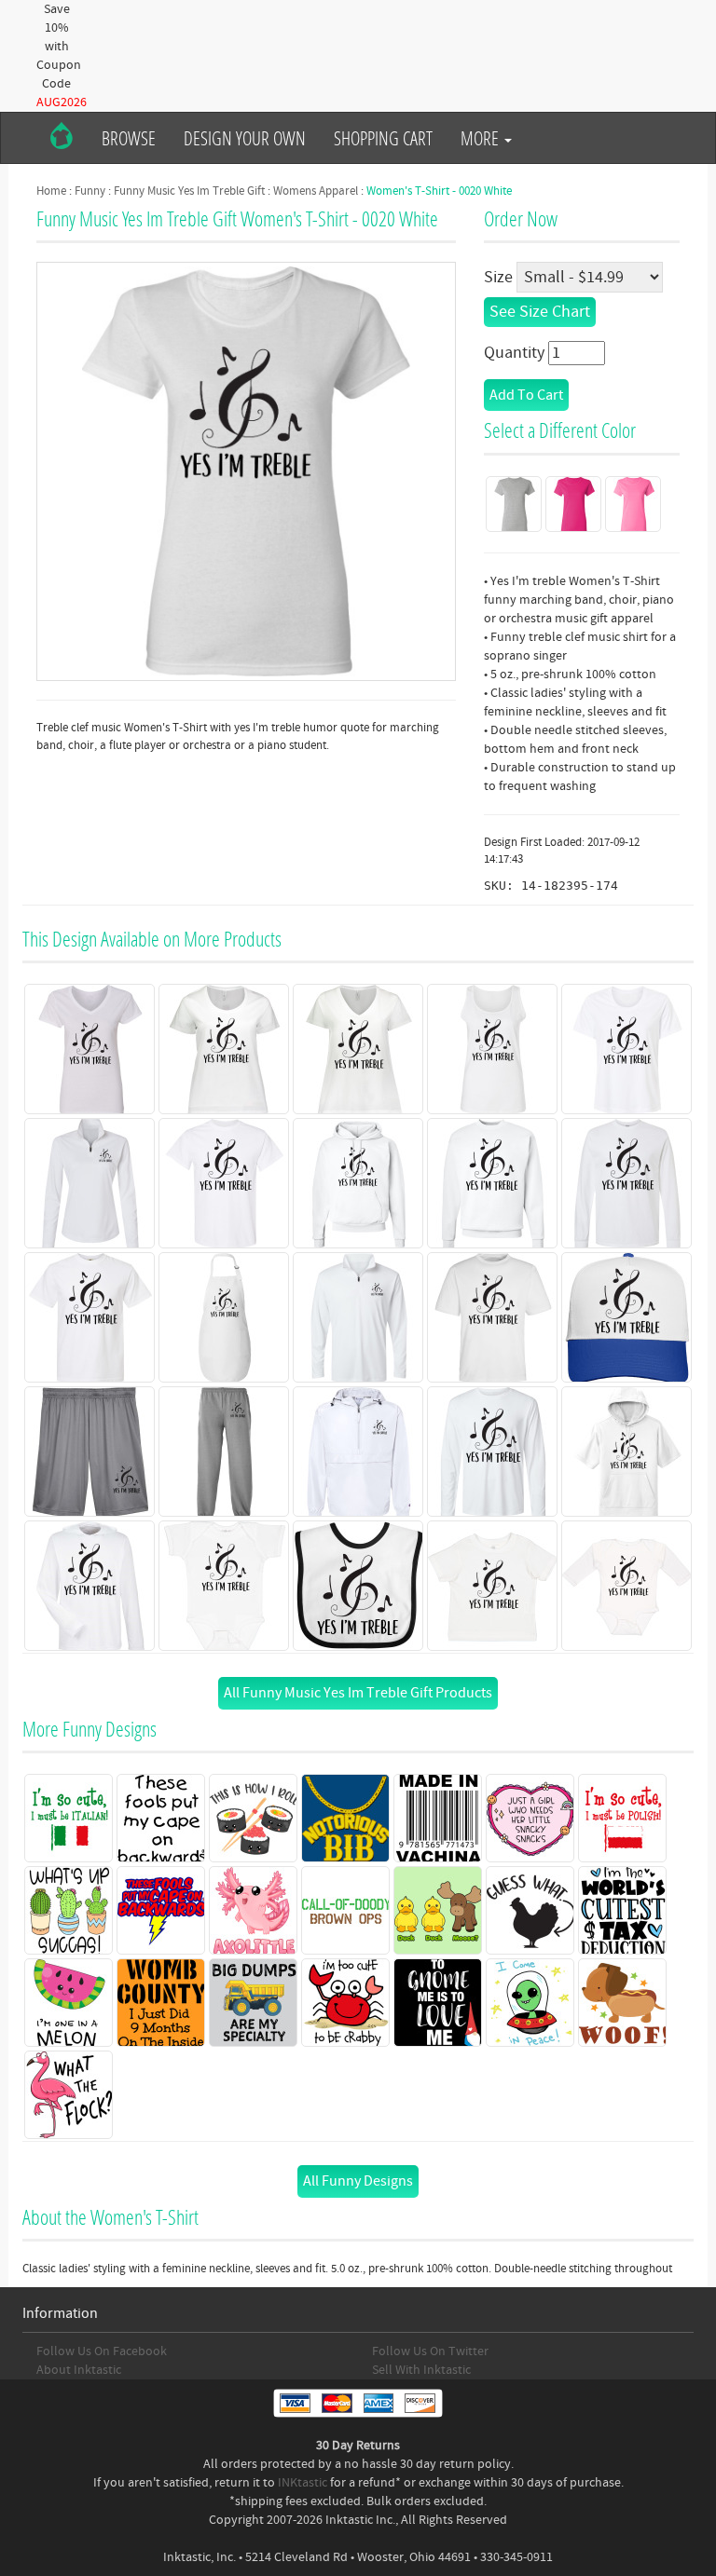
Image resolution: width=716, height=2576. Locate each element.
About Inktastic (79, 2370)
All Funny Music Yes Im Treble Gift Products (358, 1693)
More (482, 138)
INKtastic (303, 2483)
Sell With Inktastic (421, 2370)
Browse (129, 138)
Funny (90, 191)
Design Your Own (245, 138)
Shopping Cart (383, 138)
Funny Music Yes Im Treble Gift (189, 191)
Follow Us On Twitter (430, 2351)
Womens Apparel (316, 191)
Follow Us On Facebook (102, 2351)
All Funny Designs (358, 2181)
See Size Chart (540, 312)
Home (51, 191)
